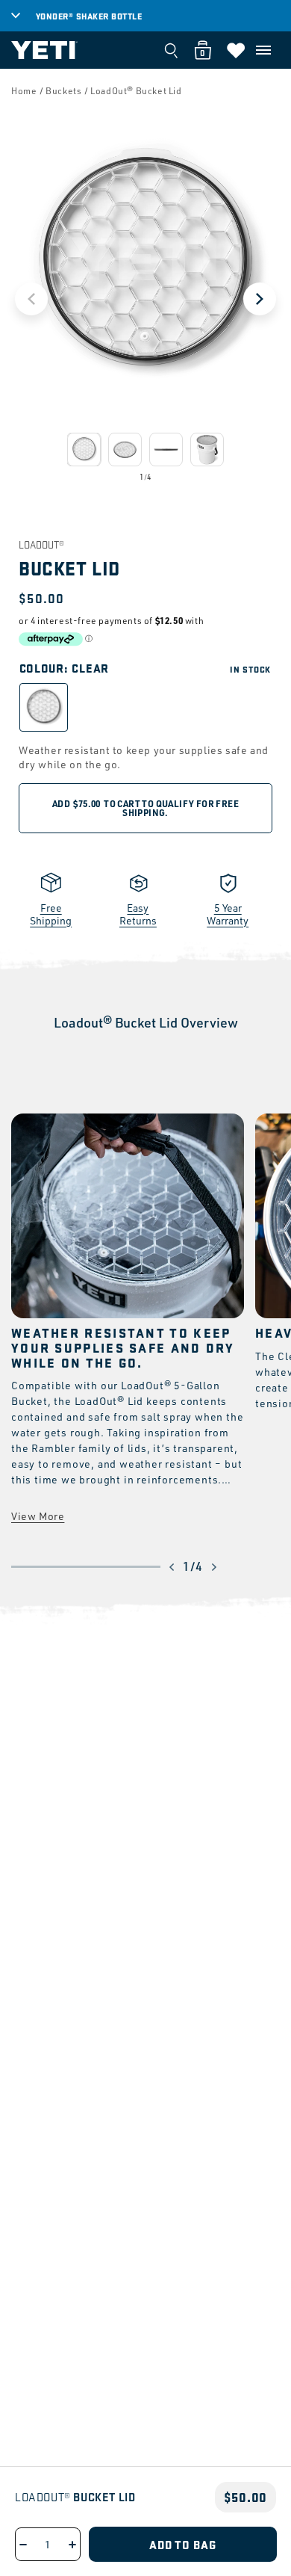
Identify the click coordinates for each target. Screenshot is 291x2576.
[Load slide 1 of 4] (84, 450)
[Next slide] (260, 299)
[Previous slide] (31, 299)
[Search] (171, 50)
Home (24, 91)
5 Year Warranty (228, 914)
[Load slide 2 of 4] (125, 450)
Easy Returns (138, 914)
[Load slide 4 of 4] (207, 450)
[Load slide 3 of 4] (166, 450)
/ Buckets (60, 91)
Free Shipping (51, 914)
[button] (263, 50)
